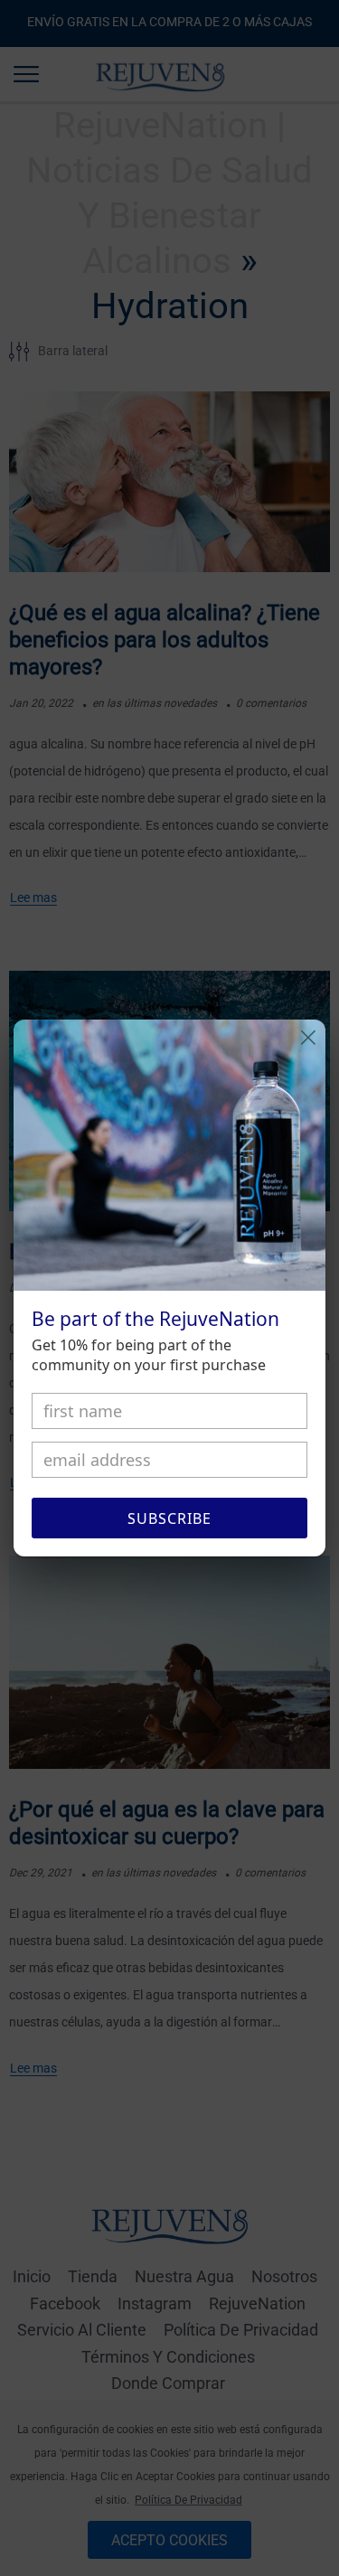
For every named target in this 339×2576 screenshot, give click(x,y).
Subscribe (169, 1518)
